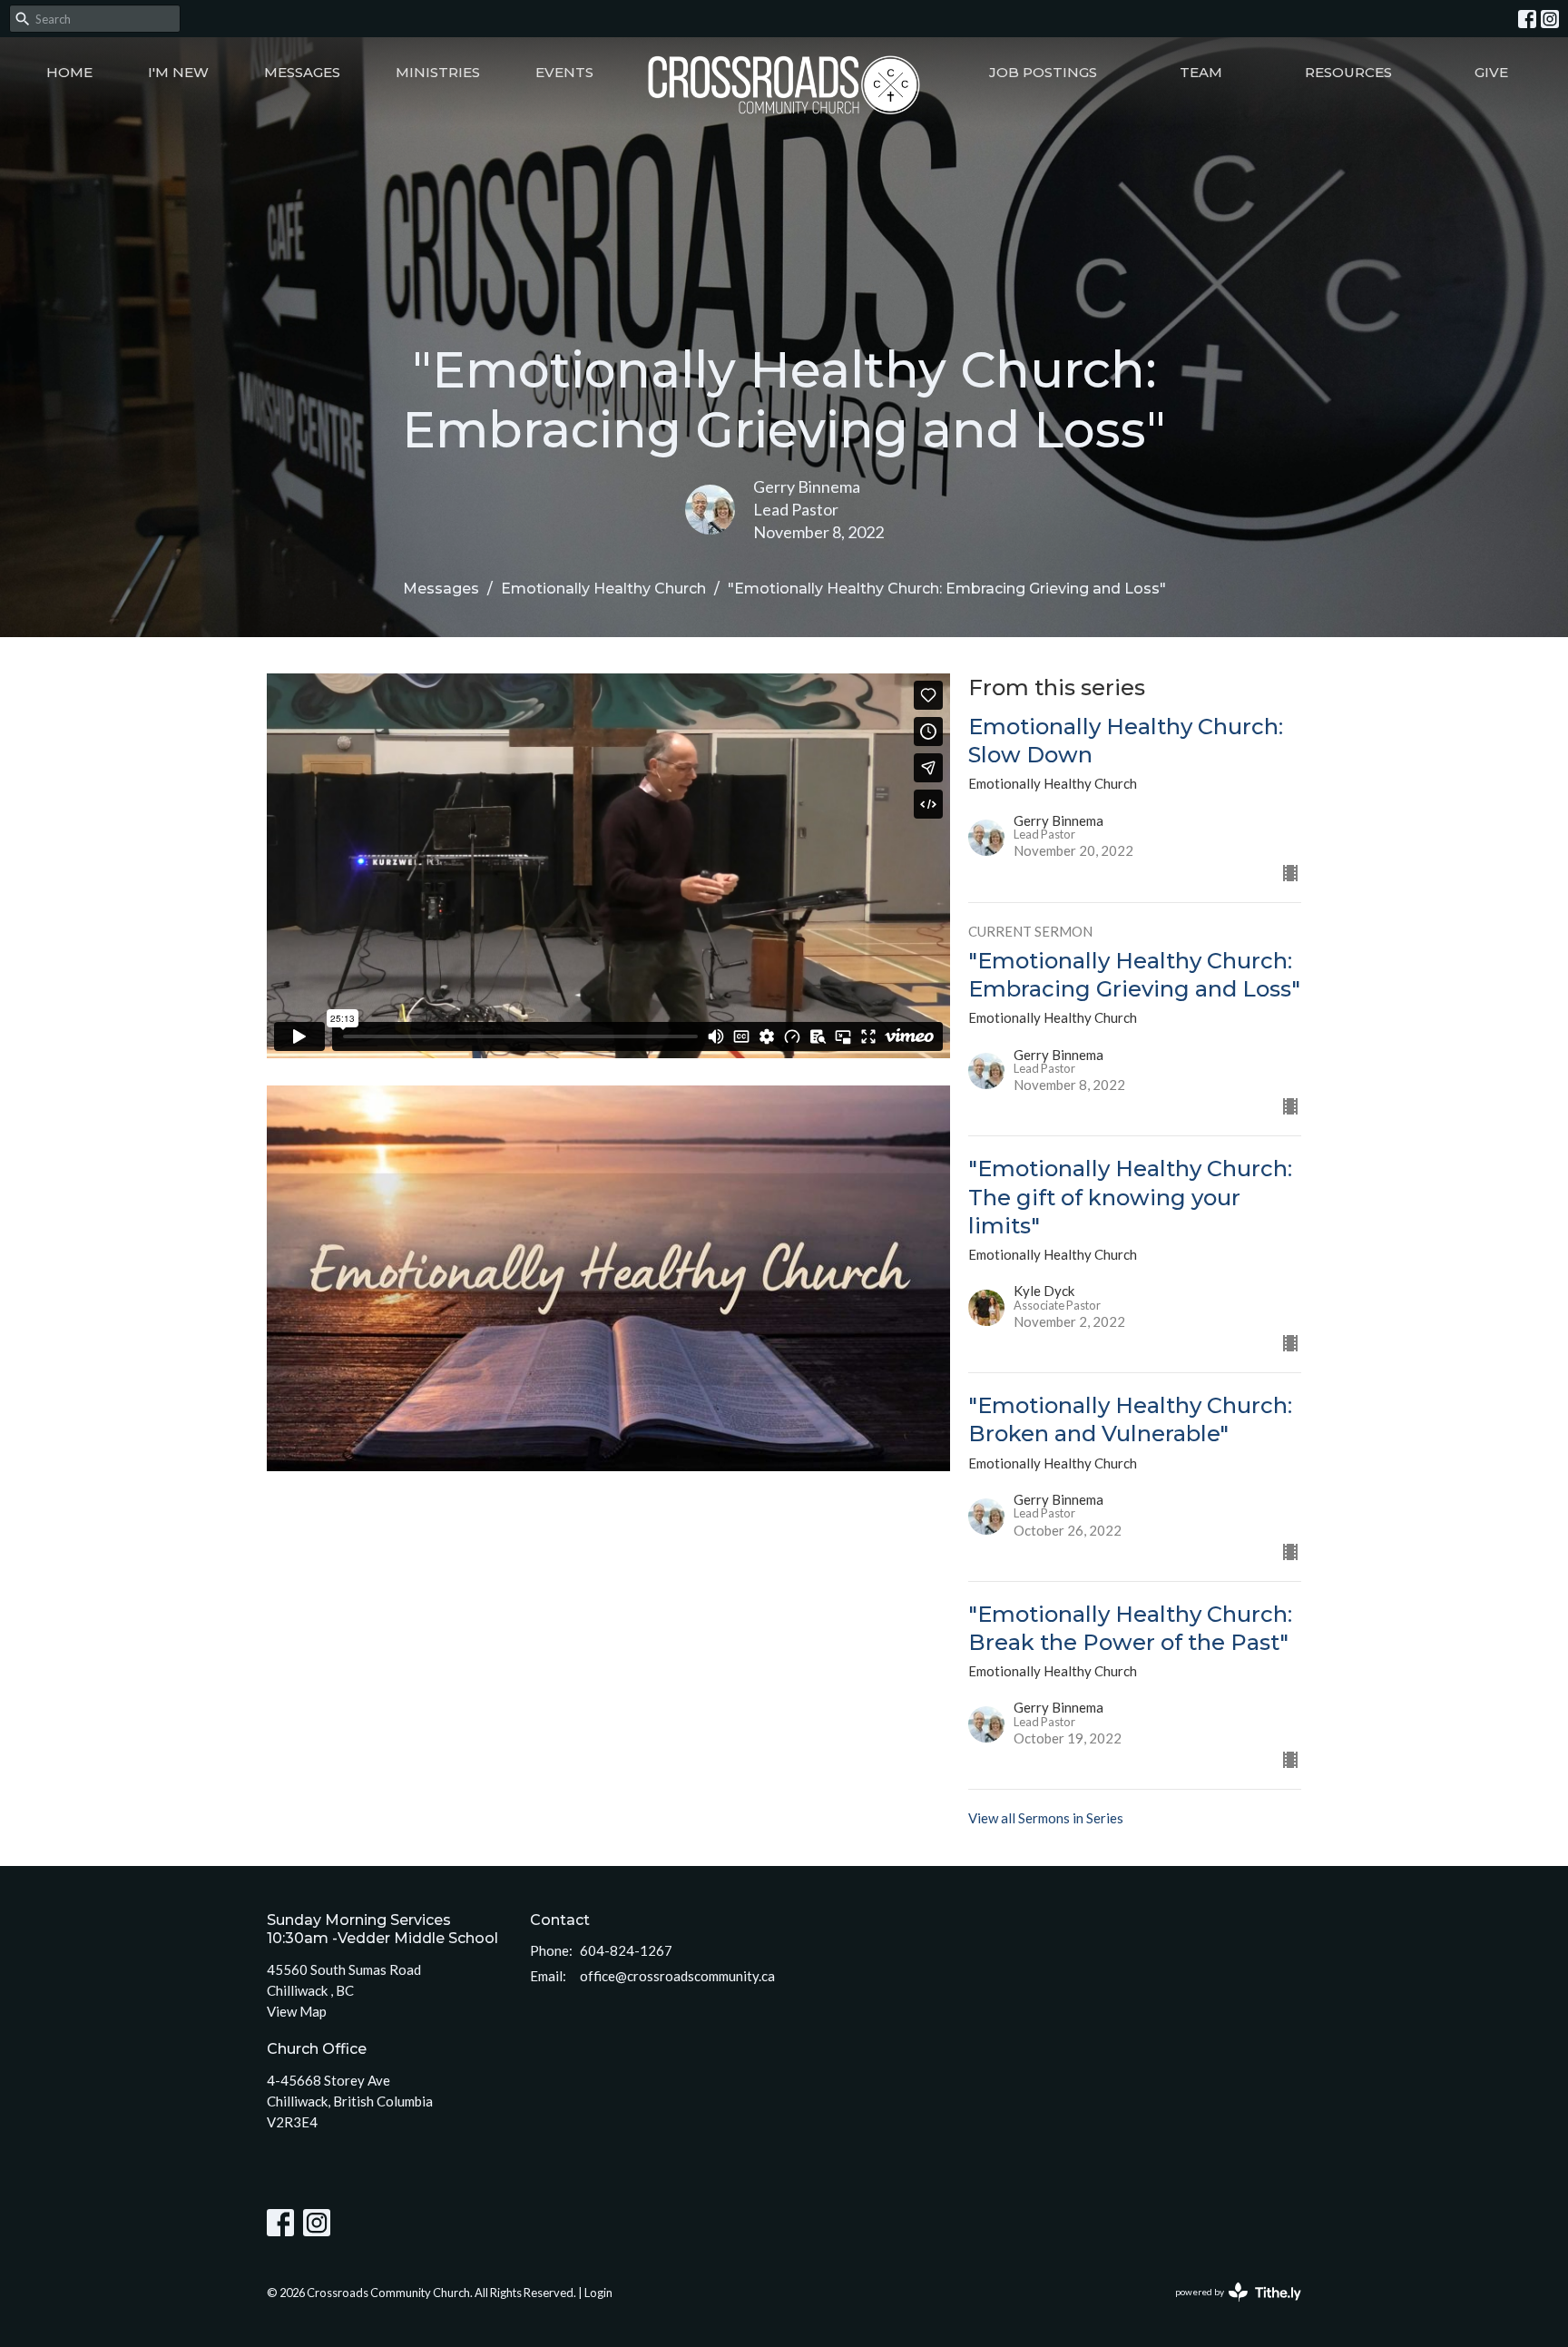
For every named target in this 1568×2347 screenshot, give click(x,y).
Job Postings (1043, 72)
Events (564, 72)
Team (1201, 72)
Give (1491, 72)
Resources (1348, 72)
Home (69, 72)
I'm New (178, 72)
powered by (1229, 2308)
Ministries (438, 72)
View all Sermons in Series (1046, 1818)
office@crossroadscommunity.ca (677, 1976)
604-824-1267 (626, 1950)
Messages (302, 72)
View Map (297, 2011)
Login (598, 2293)
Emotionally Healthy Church (603, 589)
